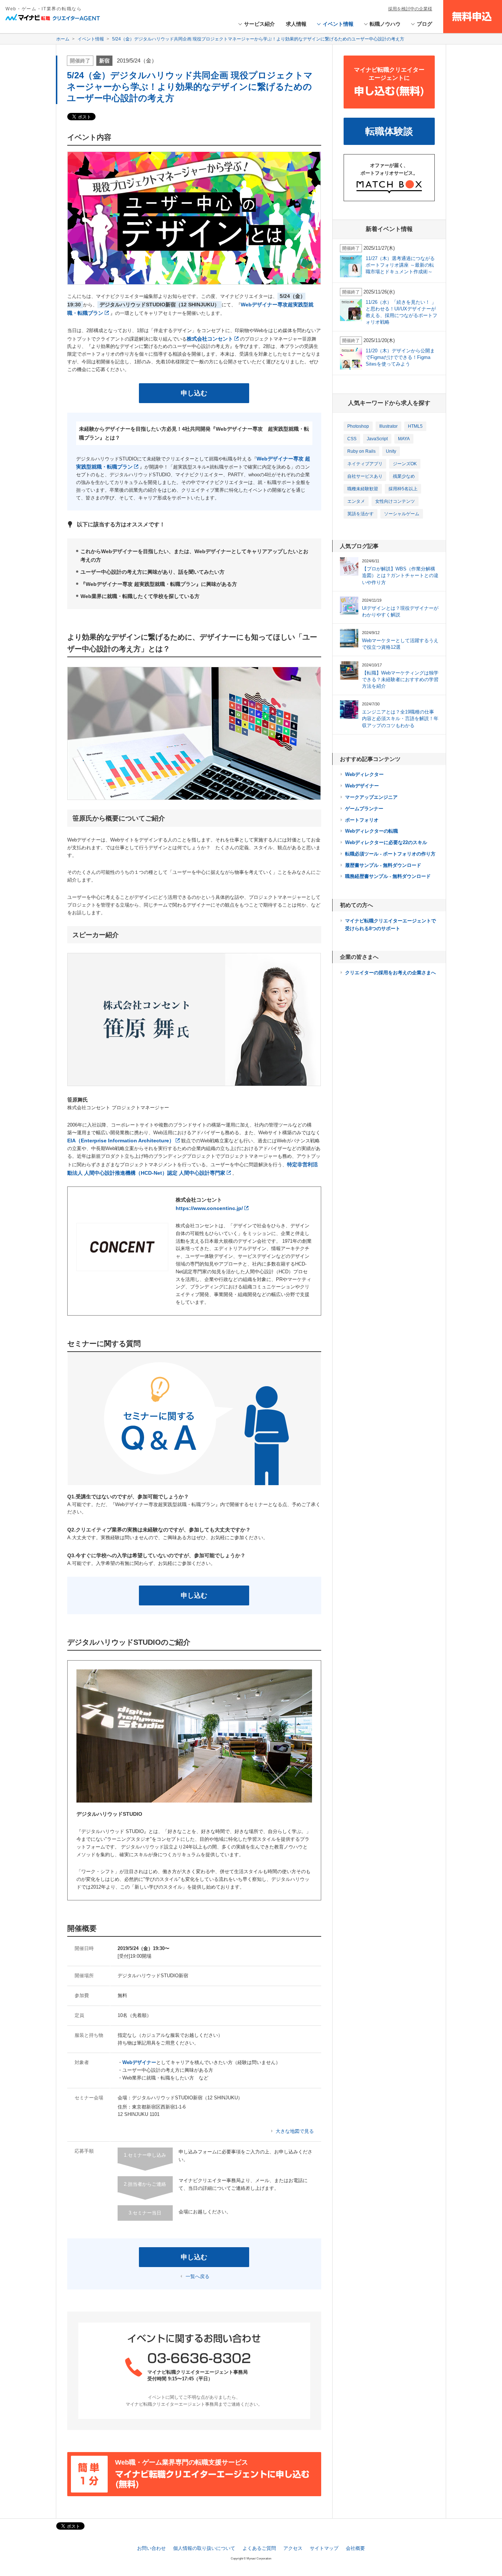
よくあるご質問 (259, 2548)
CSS (352, 439)
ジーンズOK (405, 464)
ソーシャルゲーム (402, 514)
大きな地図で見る (295, 2131)
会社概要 (355, 2548)
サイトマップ (324, 2548)
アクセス (293, 2548)
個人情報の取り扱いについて (204, 2548)
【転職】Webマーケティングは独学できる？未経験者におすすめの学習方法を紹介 (400, 679)
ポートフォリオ (362, 820)
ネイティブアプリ (365, 464)
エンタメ (356, 501)
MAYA (404, 439)
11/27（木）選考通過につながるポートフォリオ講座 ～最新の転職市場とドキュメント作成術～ (400, 265)
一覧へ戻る (198, 2276)
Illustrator (388, 426)
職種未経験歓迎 (363, 489)
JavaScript (377, 439)
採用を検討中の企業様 (410, 9)
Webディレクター (364, 774)
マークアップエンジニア (371, 797)
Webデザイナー (362, 786)
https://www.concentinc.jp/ (209, 1208)
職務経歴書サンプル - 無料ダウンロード (388, 876)
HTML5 (415, 426)
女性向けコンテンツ (395, 501)
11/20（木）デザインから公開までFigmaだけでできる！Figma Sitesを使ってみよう (400, 357)
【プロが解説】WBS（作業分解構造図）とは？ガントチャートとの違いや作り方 (400, 575)
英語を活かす (361, 514)
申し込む (194, 393)
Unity (391, 451)
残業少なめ (404, 476)
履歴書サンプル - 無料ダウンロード (383, 865)
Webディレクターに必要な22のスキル (386, 842)
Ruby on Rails (361, 451)
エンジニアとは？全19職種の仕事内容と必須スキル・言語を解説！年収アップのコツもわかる (400, 718)
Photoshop (358, 426)
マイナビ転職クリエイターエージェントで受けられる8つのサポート (390, 925)
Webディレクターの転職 (372, 831)
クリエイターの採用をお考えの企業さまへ (390, 973)
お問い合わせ (151, 2548)
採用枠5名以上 (403, 489)
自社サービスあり (365, 476)
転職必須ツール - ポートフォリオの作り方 (390, 854)
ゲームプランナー (364, 809)
